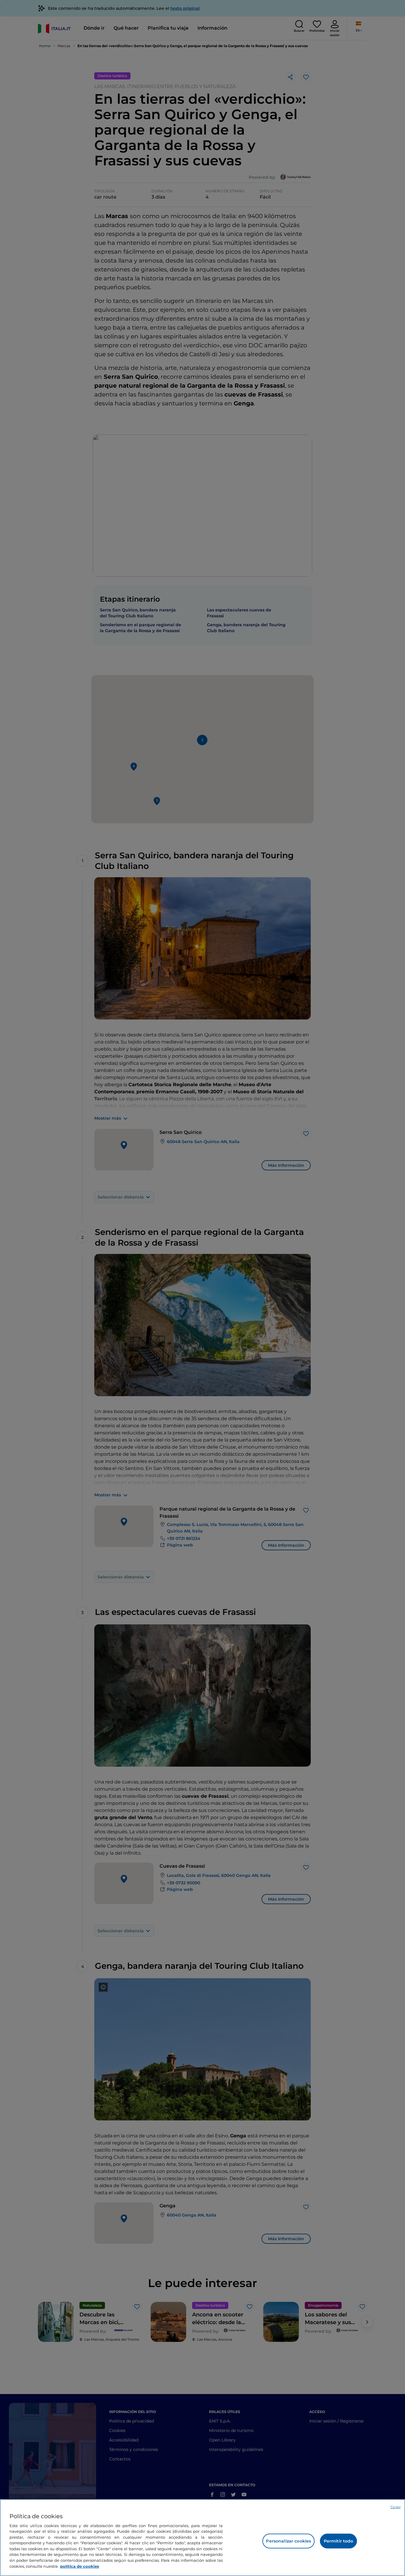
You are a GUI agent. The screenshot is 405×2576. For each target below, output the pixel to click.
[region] (203, 2538)
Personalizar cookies (288, 2541)
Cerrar (396, 2507)
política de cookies (80, 2566)
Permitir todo (339, 2541)
